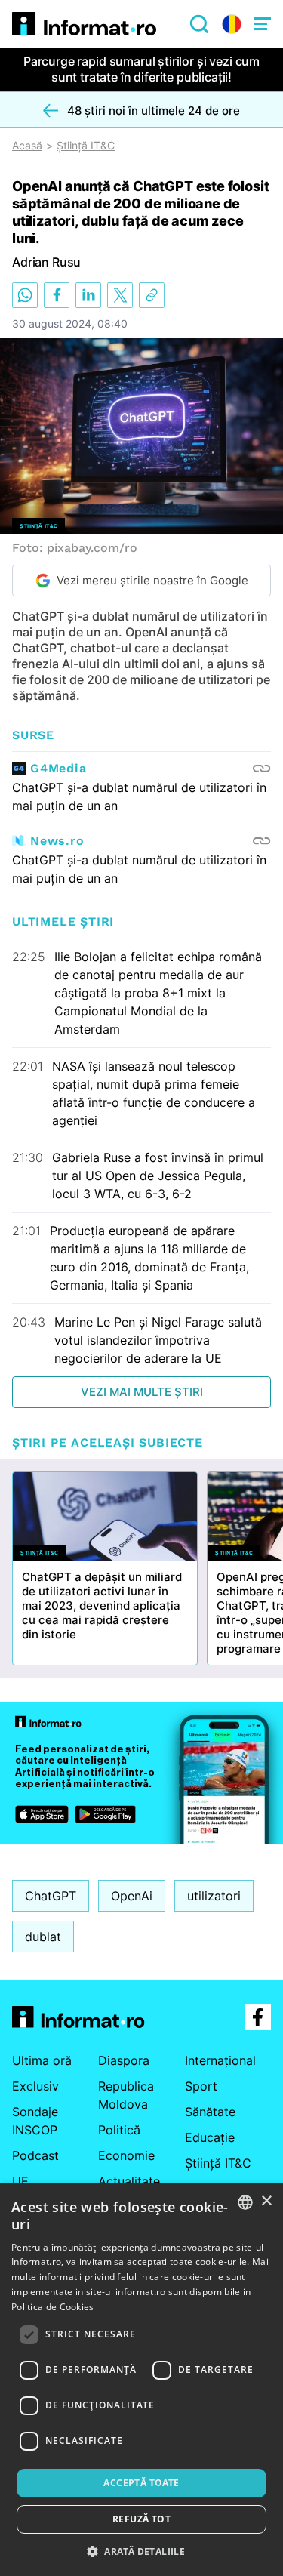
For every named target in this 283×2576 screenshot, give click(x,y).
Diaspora (124, 2060)
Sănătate (210, 2112)
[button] (141, 2551)
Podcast (35, 2155)
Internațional (220, 2060)
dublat (43, 1937)
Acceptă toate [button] (141, 2483)
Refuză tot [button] (141, 2519)
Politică (119, 2130)
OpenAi (132, 1896)
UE (20, 2181)
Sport (201, 2086)
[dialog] (141, 2380)
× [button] (266, 2201)
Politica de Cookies (53, 2307)
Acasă (27, 146)
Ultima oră (42, 2060)
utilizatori (214, 1896)
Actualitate (129, 2181)
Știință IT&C (86, 146)
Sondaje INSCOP (35, 2121)
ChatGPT (51, 1896)
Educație (210, 2137)
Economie (126, 2155)
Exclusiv (35, 2086)
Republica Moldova (126, 2095)
